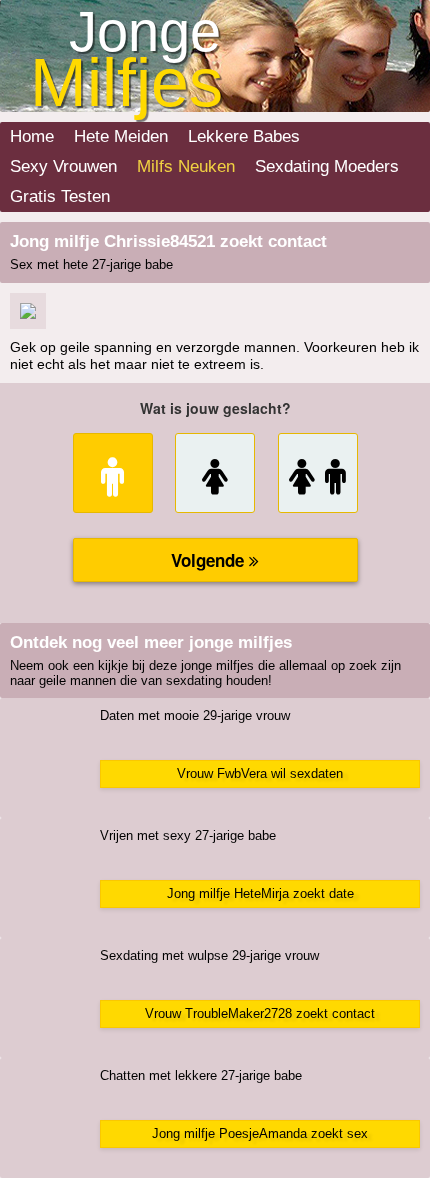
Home (32, 136)
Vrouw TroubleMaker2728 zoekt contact (260, 1013)
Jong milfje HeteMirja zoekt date (260, 893)
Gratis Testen (60, 196)
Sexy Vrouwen (63, 166)
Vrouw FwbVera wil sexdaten (260, 773)
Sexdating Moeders (327, 166)
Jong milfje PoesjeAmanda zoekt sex (260, 1133)
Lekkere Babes (244, 136)
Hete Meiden (121, 136)
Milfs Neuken (186, 166)
